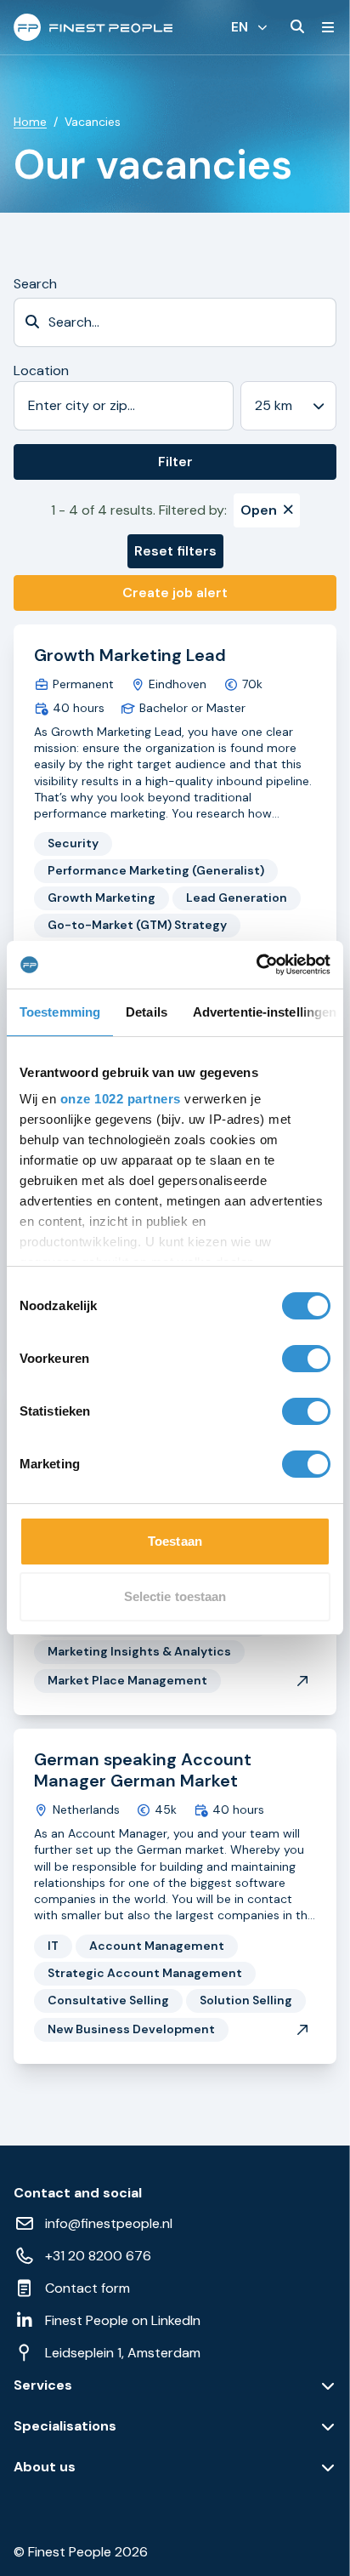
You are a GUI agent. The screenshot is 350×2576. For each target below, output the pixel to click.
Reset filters (175, 551)
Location (41, 370)
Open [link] (259, 510)
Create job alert (175, 593)
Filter (175, 462)
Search (35, 284)
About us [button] (45, 2467)
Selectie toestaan (175, 1596)
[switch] (306, 1359)
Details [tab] (147, 1012)
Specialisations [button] (65, 2426)
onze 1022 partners (121, 1099)
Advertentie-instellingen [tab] (265, 1012)
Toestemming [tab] (60, 1012)
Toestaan (175, 1541)
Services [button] (43, 2385)
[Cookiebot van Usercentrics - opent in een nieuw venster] (256, 965)
